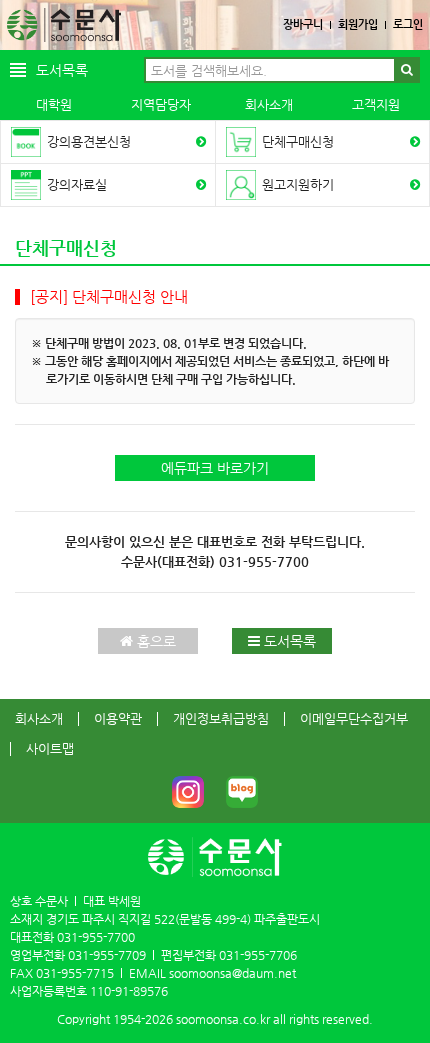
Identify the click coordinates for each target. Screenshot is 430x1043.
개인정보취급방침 (221, 718)
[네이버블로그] (242, 792)
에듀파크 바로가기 (215, 468)
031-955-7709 (107, 955)
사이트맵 (50, 748)
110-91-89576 (129, 991)
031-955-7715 (75, 973)
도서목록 (288, 641)
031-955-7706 (258, 955)
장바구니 (303, 24)
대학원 (54, 104)
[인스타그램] (188, 792)
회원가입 (358, 24)
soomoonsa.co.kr (223, 1019)
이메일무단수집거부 (354, 718)
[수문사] (64, 25)
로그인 (408, 24)
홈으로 (154, 641)
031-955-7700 (264, 561)
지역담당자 (161, 104)
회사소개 (269, 104)
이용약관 (118, 718)
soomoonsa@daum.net (232, 973)
